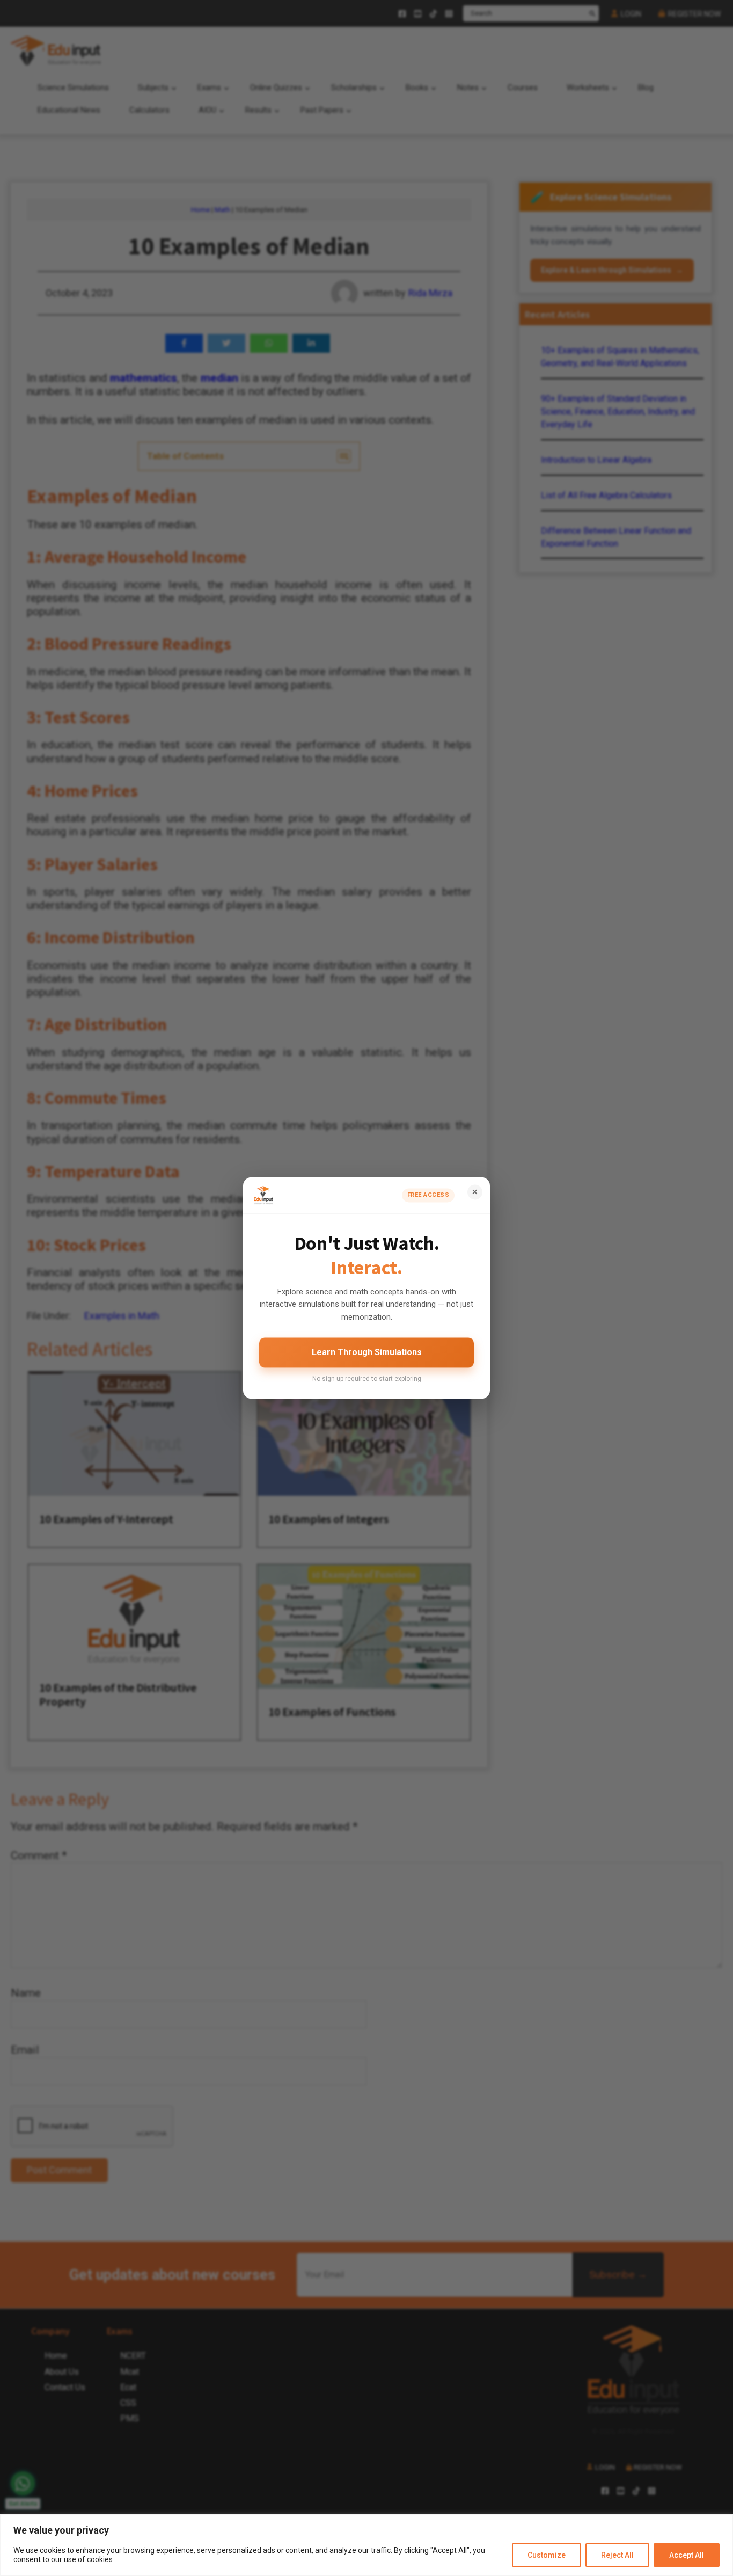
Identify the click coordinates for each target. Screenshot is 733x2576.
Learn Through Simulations (367, 1352)
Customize (547, 2555)
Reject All (617, 2555)
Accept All (687, 2555)
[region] (366, 2545)
